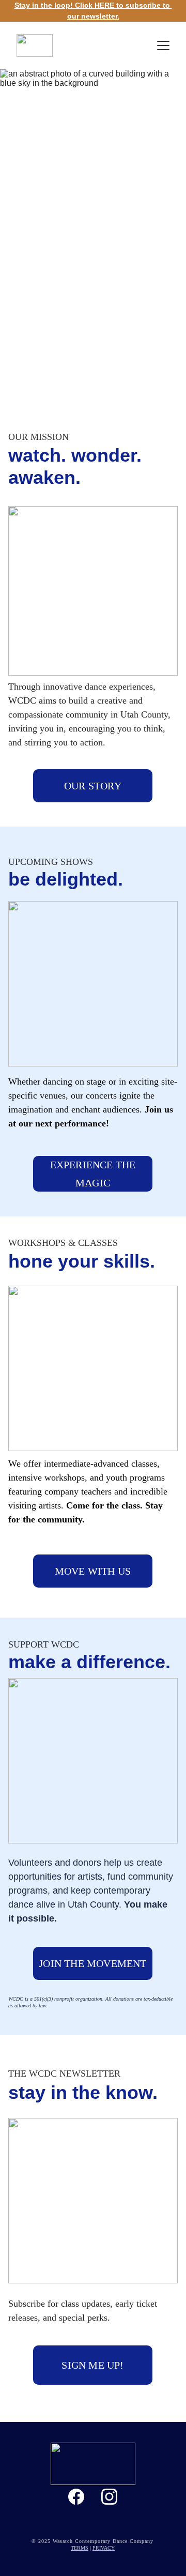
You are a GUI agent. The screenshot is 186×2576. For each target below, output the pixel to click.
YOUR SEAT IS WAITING (93, 377)
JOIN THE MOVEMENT (92, 1963)
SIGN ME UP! (92, 2365)
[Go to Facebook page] (76, 2497)
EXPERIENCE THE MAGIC (93, 1173)
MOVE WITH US (93, 1571)
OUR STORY (93, 786)
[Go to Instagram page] (109, 2497)
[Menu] (163, 45)
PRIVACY (104, 2548)
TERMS (80, 2548)
